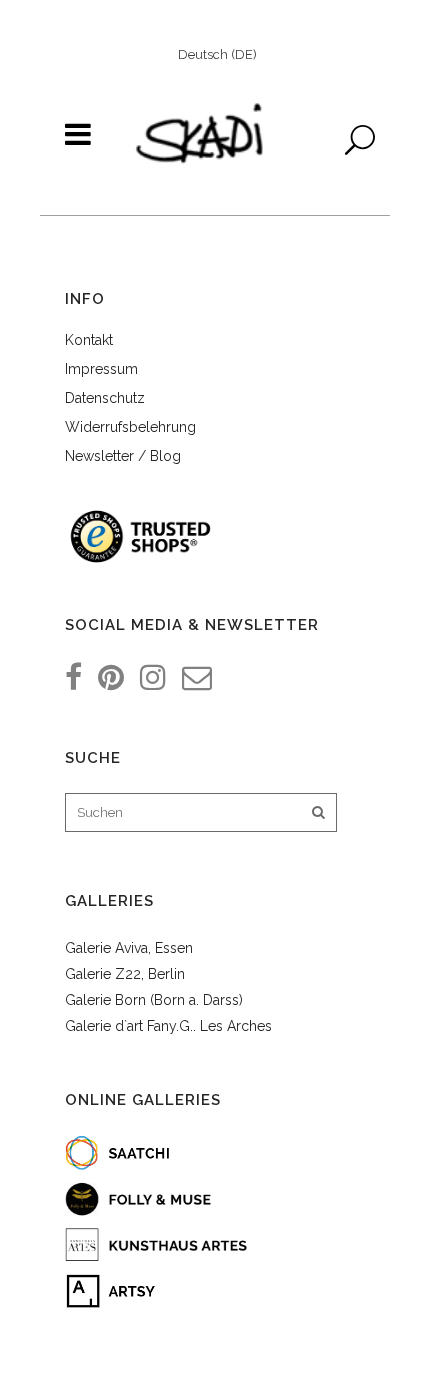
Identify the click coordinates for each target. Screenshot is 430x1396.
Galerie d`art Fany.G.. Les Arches (168, 1026)
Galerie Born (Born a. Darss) (154, 1000)
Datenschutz (105, 398)
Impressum (101, 369)
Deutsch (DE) (217, 54)
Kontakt (89, 340)
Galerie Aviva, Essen (129, 948)
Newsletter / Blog (123, 456)
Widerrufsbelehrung (130, 427)
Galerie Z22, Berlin (125, 974)
